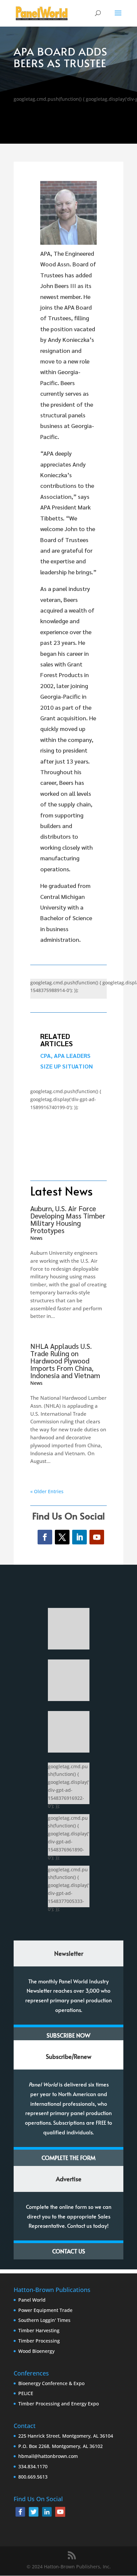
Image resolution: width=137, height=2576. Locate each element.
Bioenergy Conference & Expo (51, 2383)
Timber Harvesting (39, 2330)
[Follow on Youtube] (97, 1537)
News (36, 1238)
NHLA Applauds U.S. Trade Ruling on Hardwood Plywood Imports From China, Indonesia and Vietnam (65, 1361)
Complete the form (68, 2158)
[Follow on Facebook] (45, 1537)
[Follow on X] (62, 1537)
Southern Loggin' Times (44, 2320)
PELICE (26, 2393)
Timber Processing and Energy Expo (59, 2404)
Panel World (32, 2300)
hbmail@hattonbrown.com (48, 2456)
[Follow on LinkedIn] (79, 1537)
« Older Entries (47, 1491)
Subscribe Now (68, 2035)
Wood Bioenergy (36, 2351)
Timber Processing (39, 2341)
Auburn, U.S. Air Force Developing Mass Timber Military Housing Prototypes (68, 1219)
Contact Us (69, 2251)
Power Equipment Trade (45, 2310)
